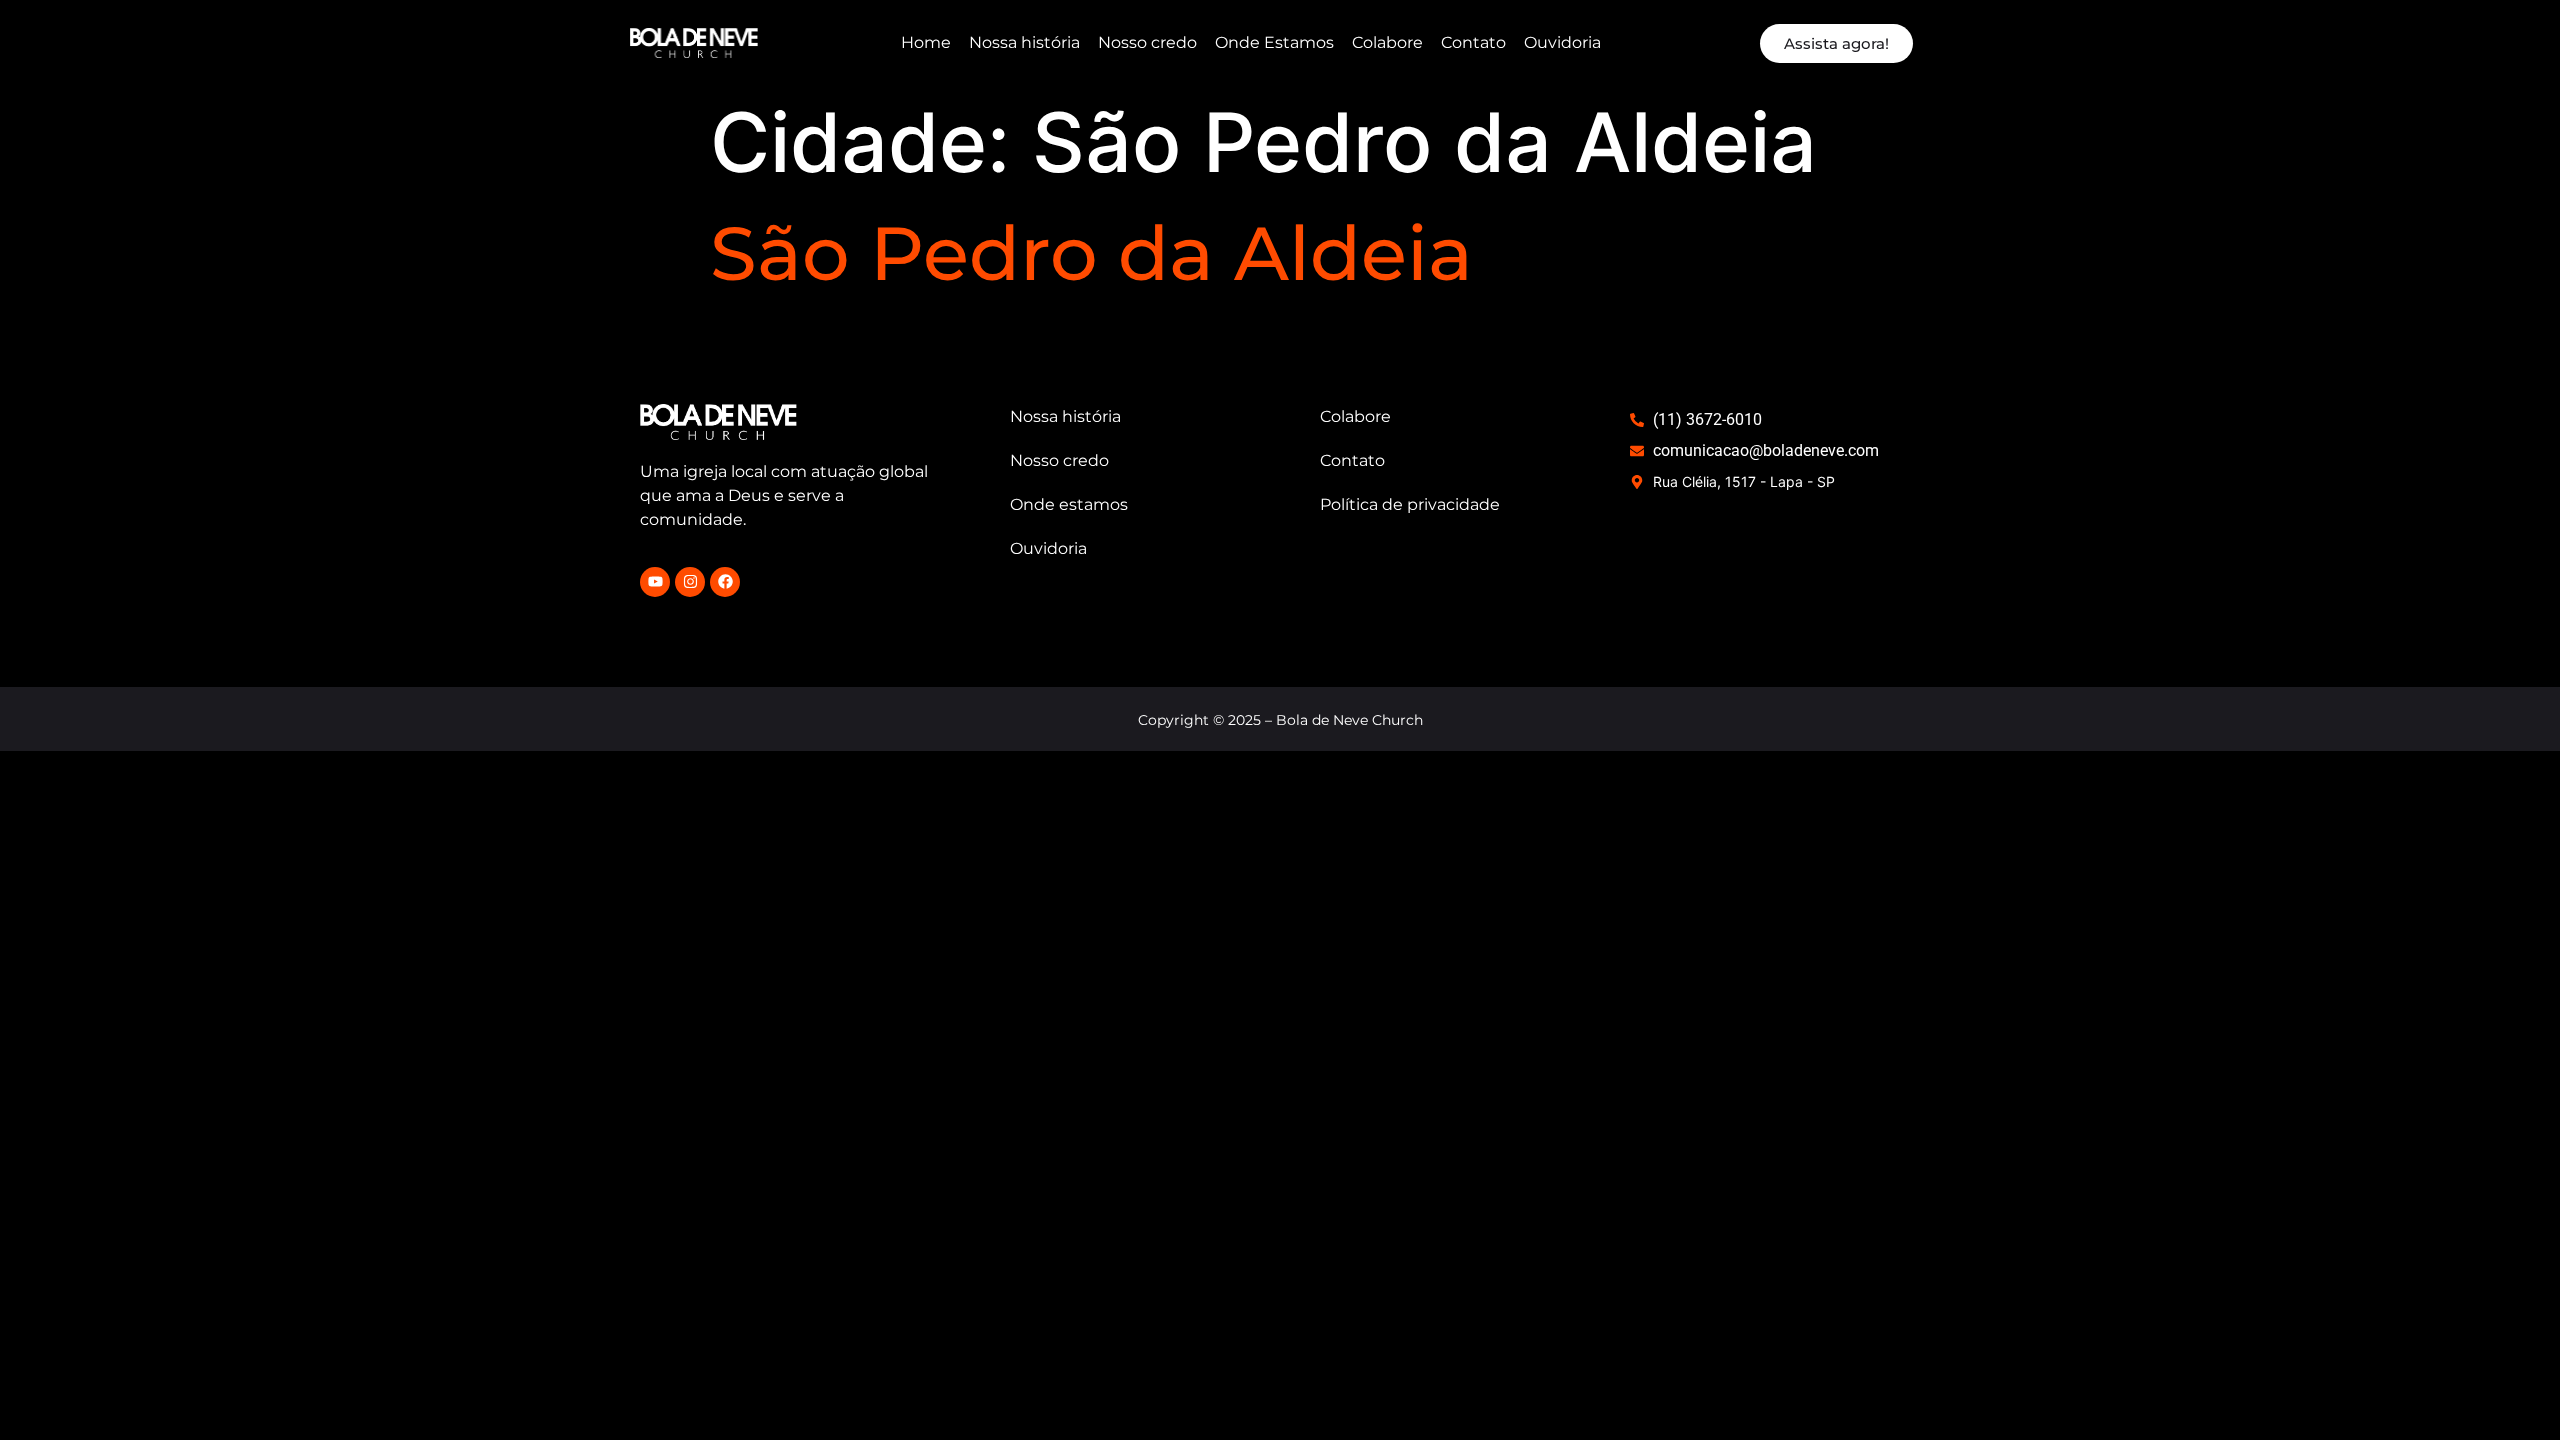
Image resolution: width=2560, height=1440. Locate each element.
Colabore (1387, 42)
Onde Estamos (1274, 42)
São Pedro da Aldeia (1091, 253)
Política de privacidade (1410, 504)
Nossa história (1024, 42)
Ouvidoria (1562, 42)
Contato (1473, 42)
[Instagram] (690, 582)
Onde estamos (1069, 504)
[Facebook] (725, 582)
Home (926, 42)
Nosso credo (1147, 42)
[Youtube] (655, 582)
